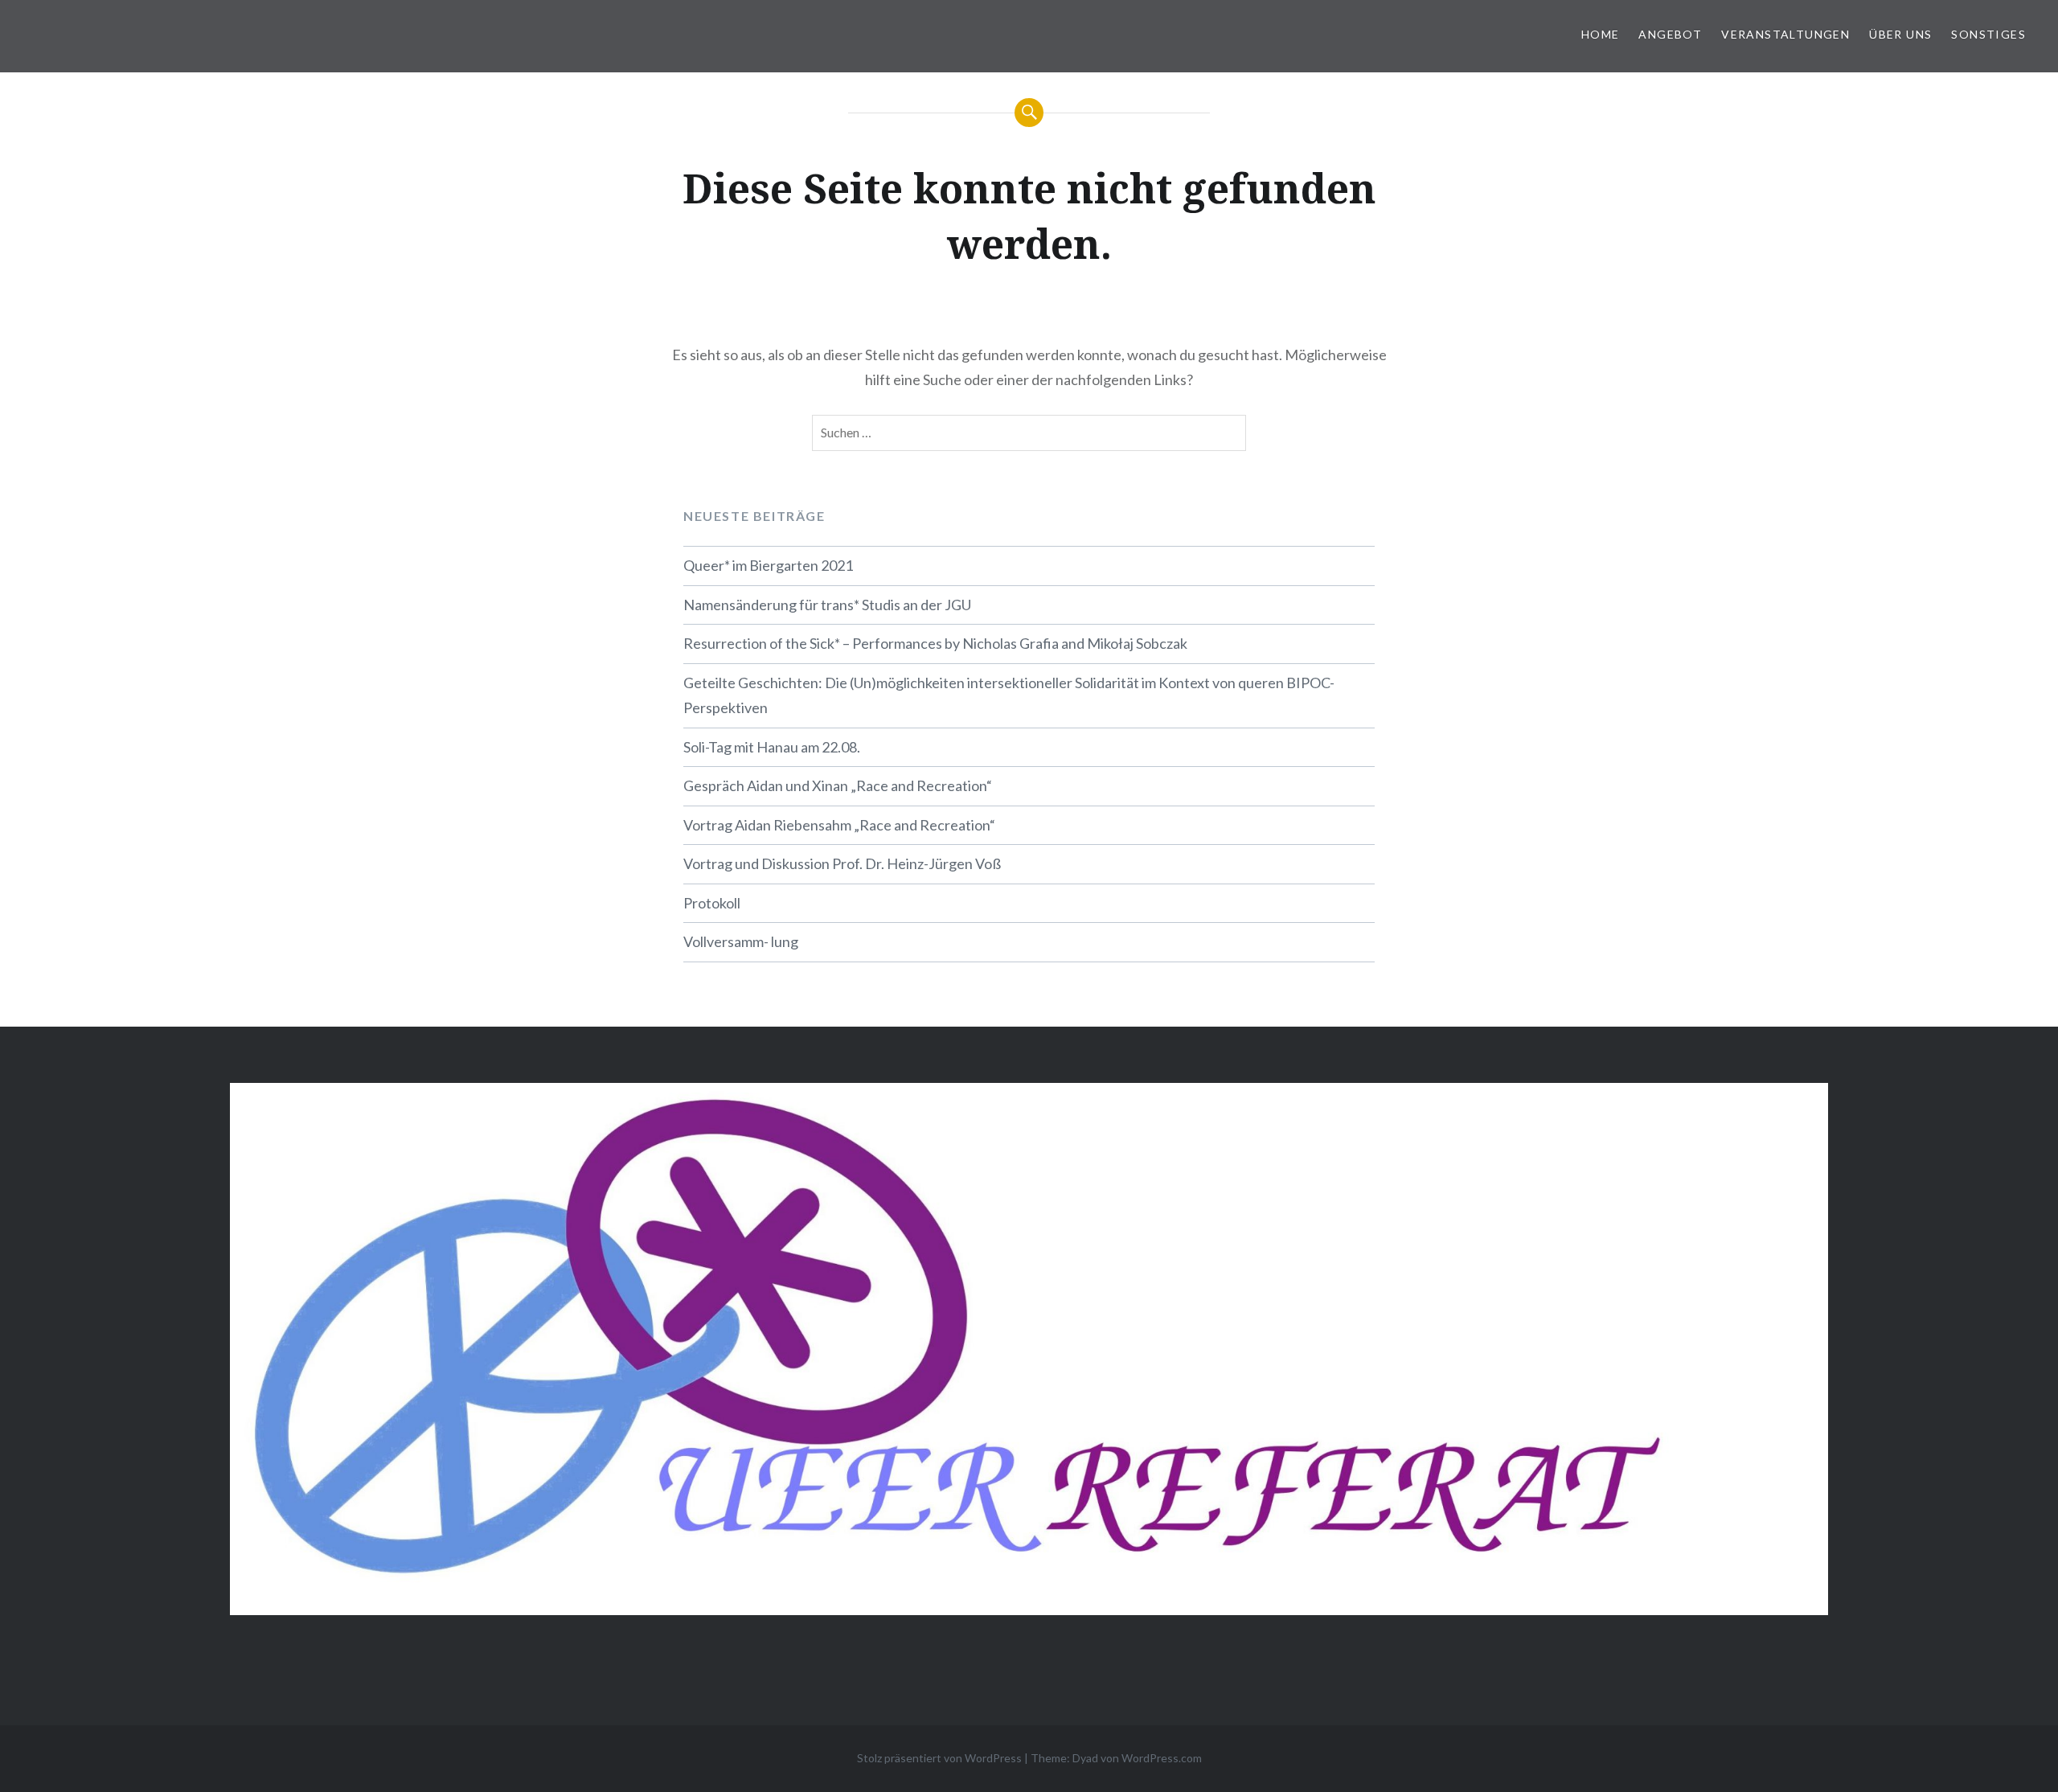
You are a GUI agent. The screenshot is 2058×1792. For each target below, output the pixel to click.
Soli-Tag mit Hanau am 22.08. (772, 747)
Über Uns (1900, 34)
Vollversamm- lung (741, 941)
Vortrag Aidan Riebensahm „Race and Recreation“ (839, 825)
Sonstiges (1988, 34)
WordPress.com (1162, 1758)
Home (1601, 34)
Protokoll (712, 903)
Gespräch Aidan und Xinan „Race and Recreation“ (838, 785)
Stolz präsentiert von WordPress (939, 1758)
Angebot (1670, 34)
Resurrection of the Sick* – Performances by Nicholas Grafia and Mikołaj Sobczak (935, 643)
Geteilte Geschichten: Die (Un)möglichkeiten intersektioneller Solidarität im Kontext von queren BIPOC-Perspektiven (1009, 695)
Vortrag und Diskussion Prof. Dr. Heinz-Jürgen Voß (842, 863)
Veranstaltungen (1785, 34)
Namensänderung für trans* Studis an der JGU (827, 605)
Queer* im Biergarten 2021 (768, 565)
